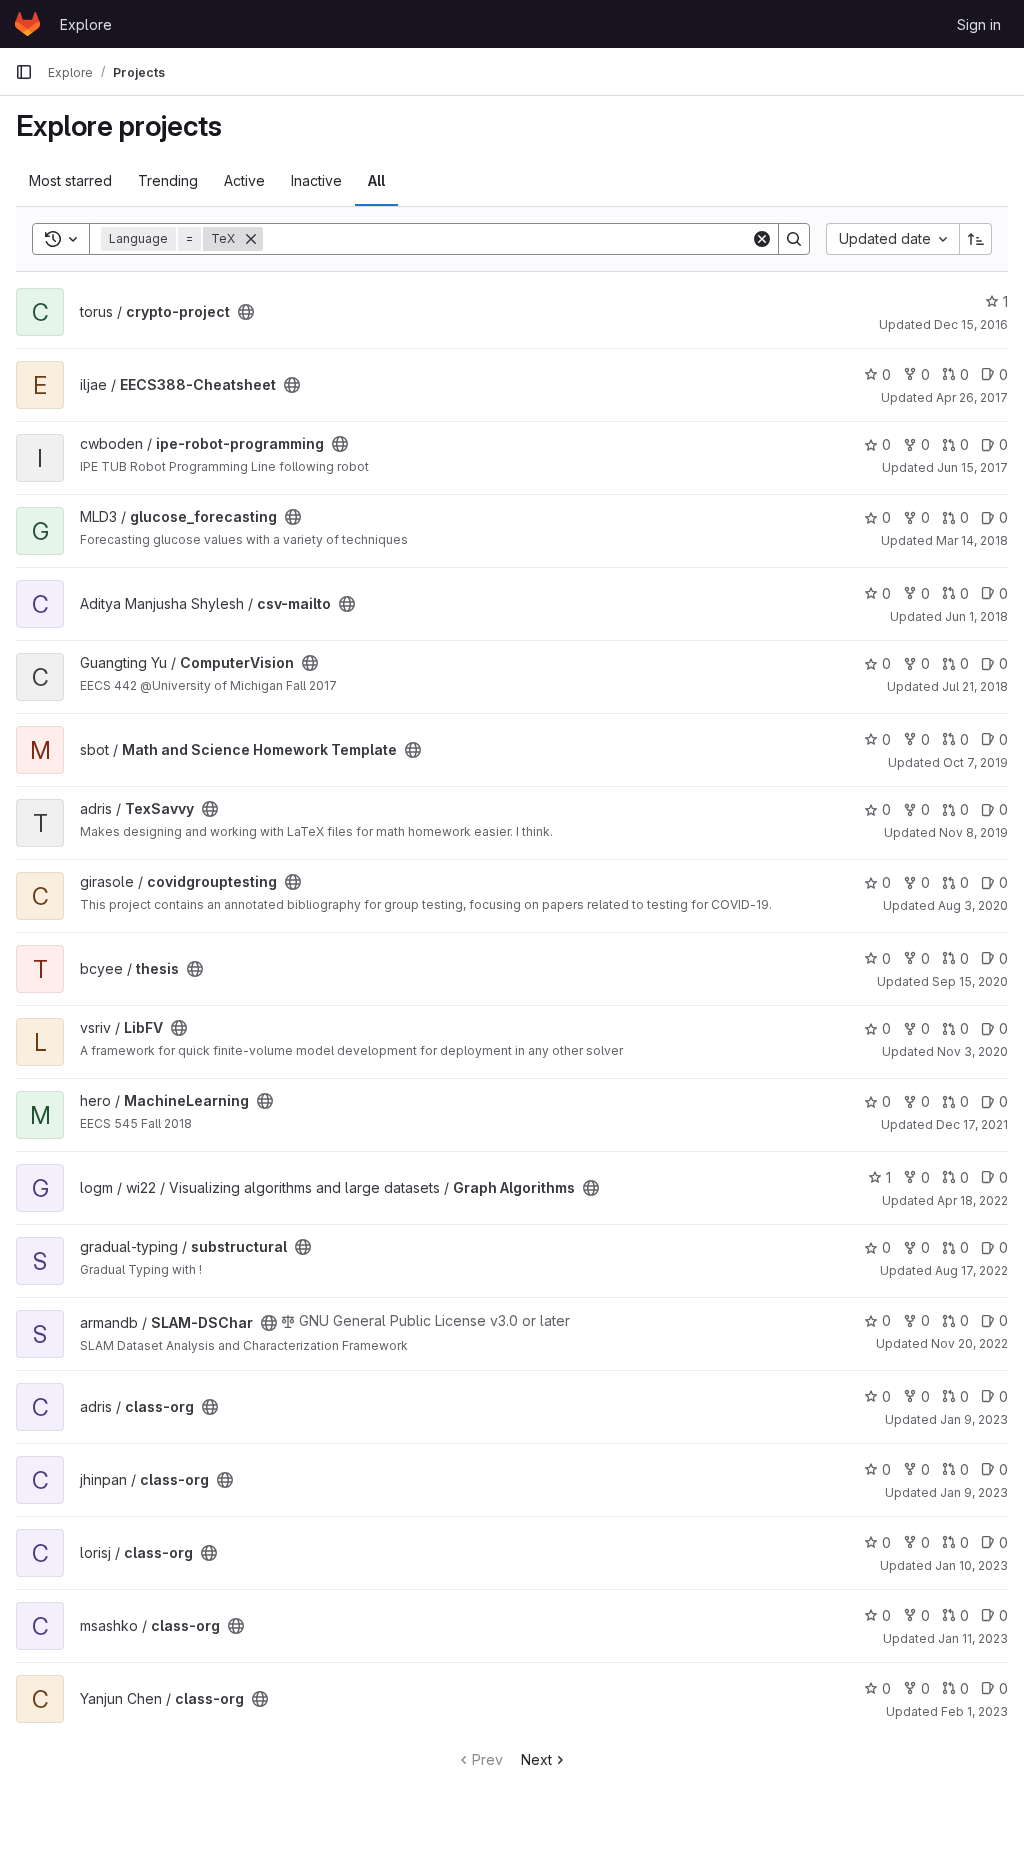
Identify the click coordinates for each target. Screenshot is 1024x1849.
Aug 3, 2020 (973, 905)
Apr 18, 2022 (972, 1200)
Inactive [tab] (316, 180)
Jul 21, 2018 (975, 686)
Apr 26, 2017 (972, 397)
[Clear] (762, 239)
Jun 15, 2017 (972, 467)
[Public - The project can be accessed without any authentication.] (246, 312)
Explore (86, 24)
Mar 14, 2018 (972, 540)
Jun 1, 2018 (976, 616)
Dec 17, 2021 (972, 1124)
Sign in (979, 24)
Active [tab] (244, 180)
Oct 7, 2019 (975, 762)
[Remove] (251, 239)
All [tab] (376, 180)
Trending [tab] (168, 180)
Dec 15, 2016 (971, 324)
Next (536, 1759)
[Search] (794, 239)
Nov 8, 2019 (973, 832)
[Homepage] (27, 24)
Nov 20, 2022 (969, 1343)
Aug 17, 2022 (971, 1270)
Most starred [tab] (70, 180)
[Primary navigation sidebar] (24, 72)
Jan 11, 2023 (973, 1638)
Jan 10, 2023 (971, 1565)
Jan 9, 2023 (974, 1419)
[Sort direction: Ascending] (976, 239)
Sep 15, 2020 (970, 981)
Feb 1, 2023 (974, 1711)
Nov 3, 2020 (972, 1051)
